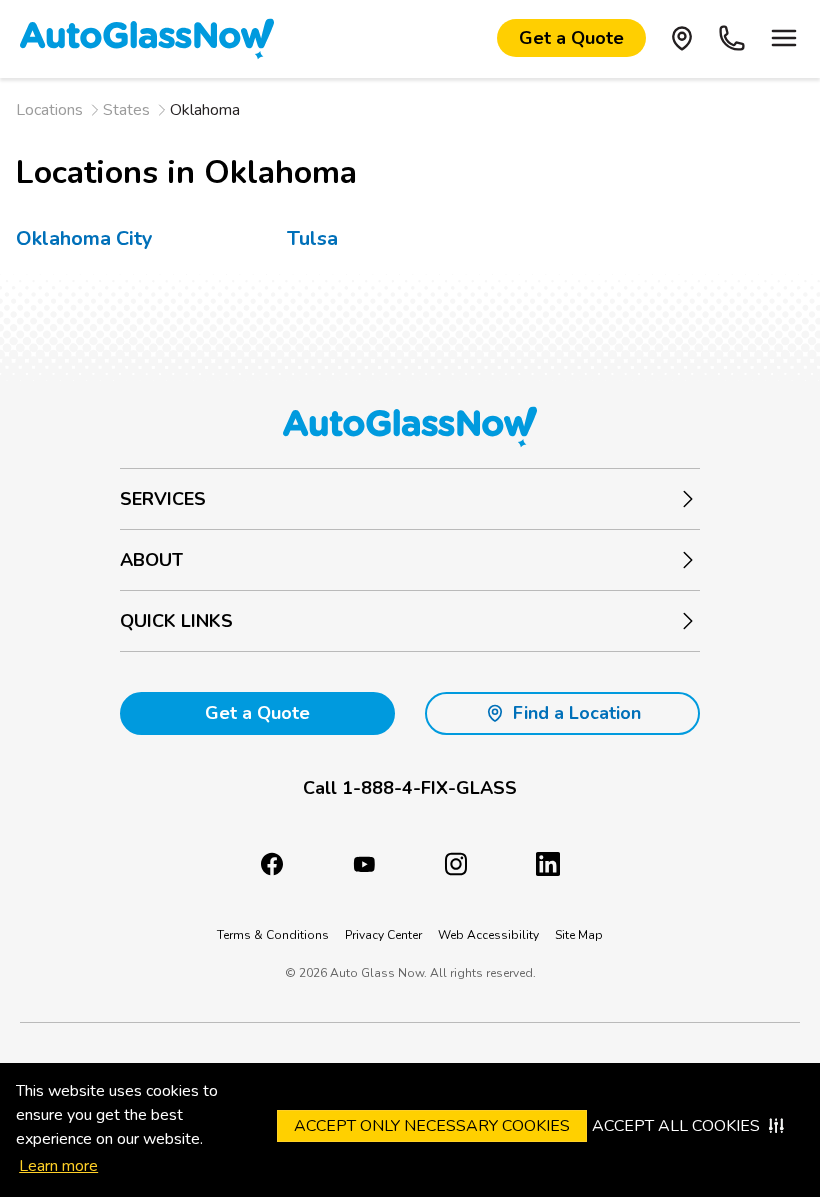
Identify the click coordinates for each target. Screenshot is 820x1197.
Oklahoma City (84, 238)
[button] (410, 788)
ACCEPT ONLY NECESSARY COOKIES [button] (432, 1126)
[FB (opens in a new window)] (272, 864)
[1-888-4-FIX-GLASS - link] (732, 38)
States (126, 110)
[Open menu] (784, 38)
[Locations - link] (682, 38)
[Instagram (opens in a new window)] (456, 864)
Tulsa (312, 238)
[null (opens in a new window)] (548, 864)
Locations (49, 110)
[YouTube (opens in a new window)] (364, 864)
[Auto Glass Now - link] (147, 38)
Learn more (58, 1166)
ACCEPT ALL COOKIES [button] (676, 1126)
